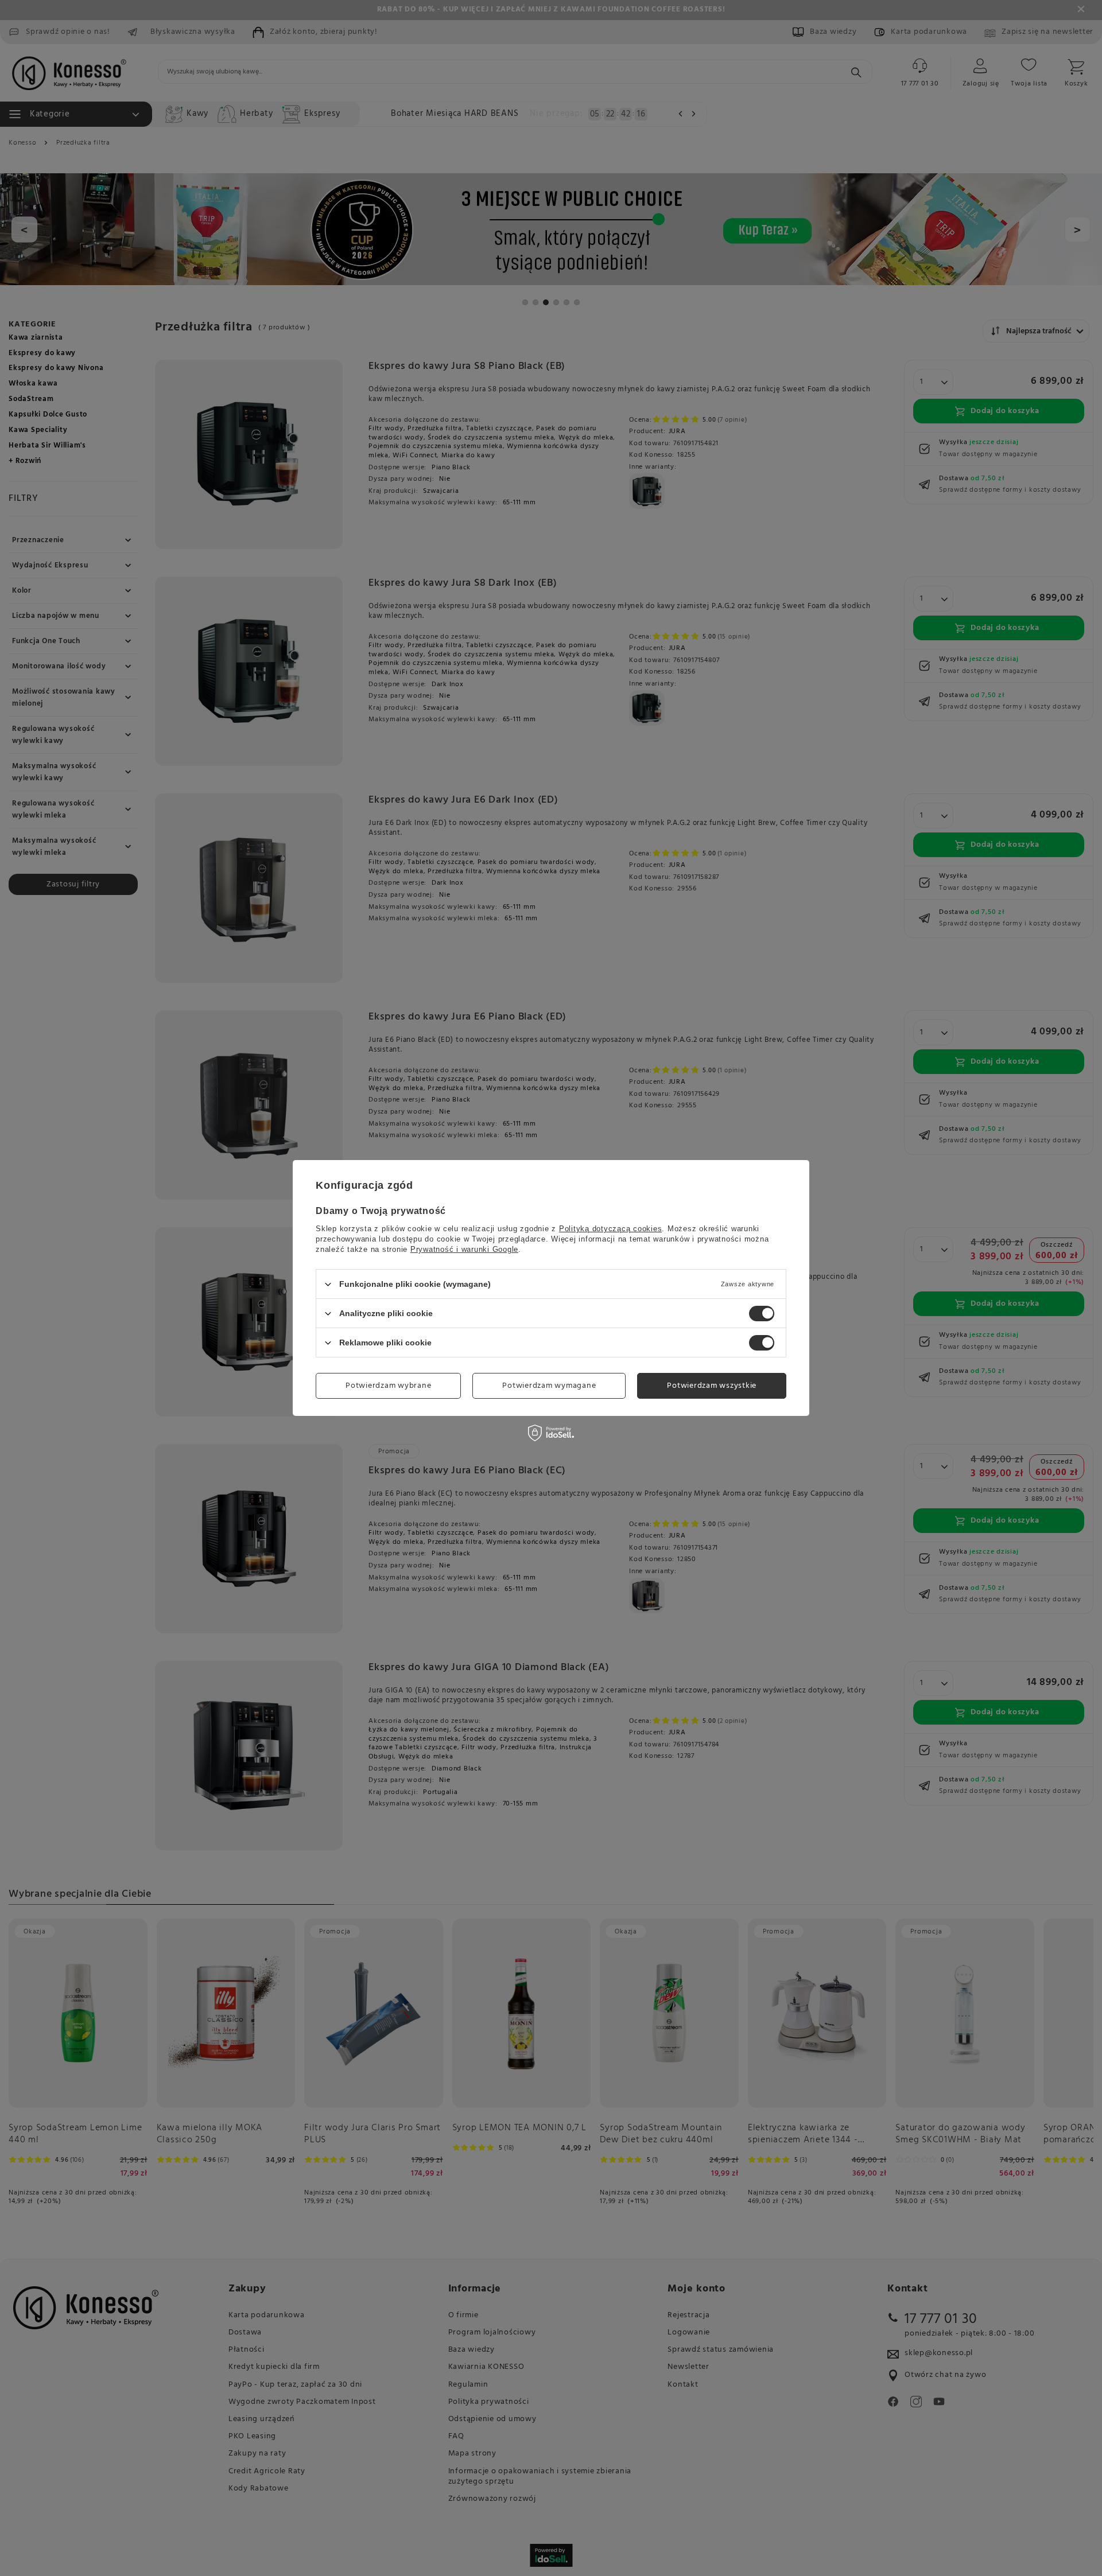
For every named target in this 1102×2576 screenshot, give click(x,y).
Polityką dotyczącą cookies (611, 1229)
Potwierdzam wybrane (388, 1385)
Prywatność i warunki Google (464, 1249)
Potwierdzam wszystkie (712, 1385)
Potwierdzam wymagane (549, 1385)
